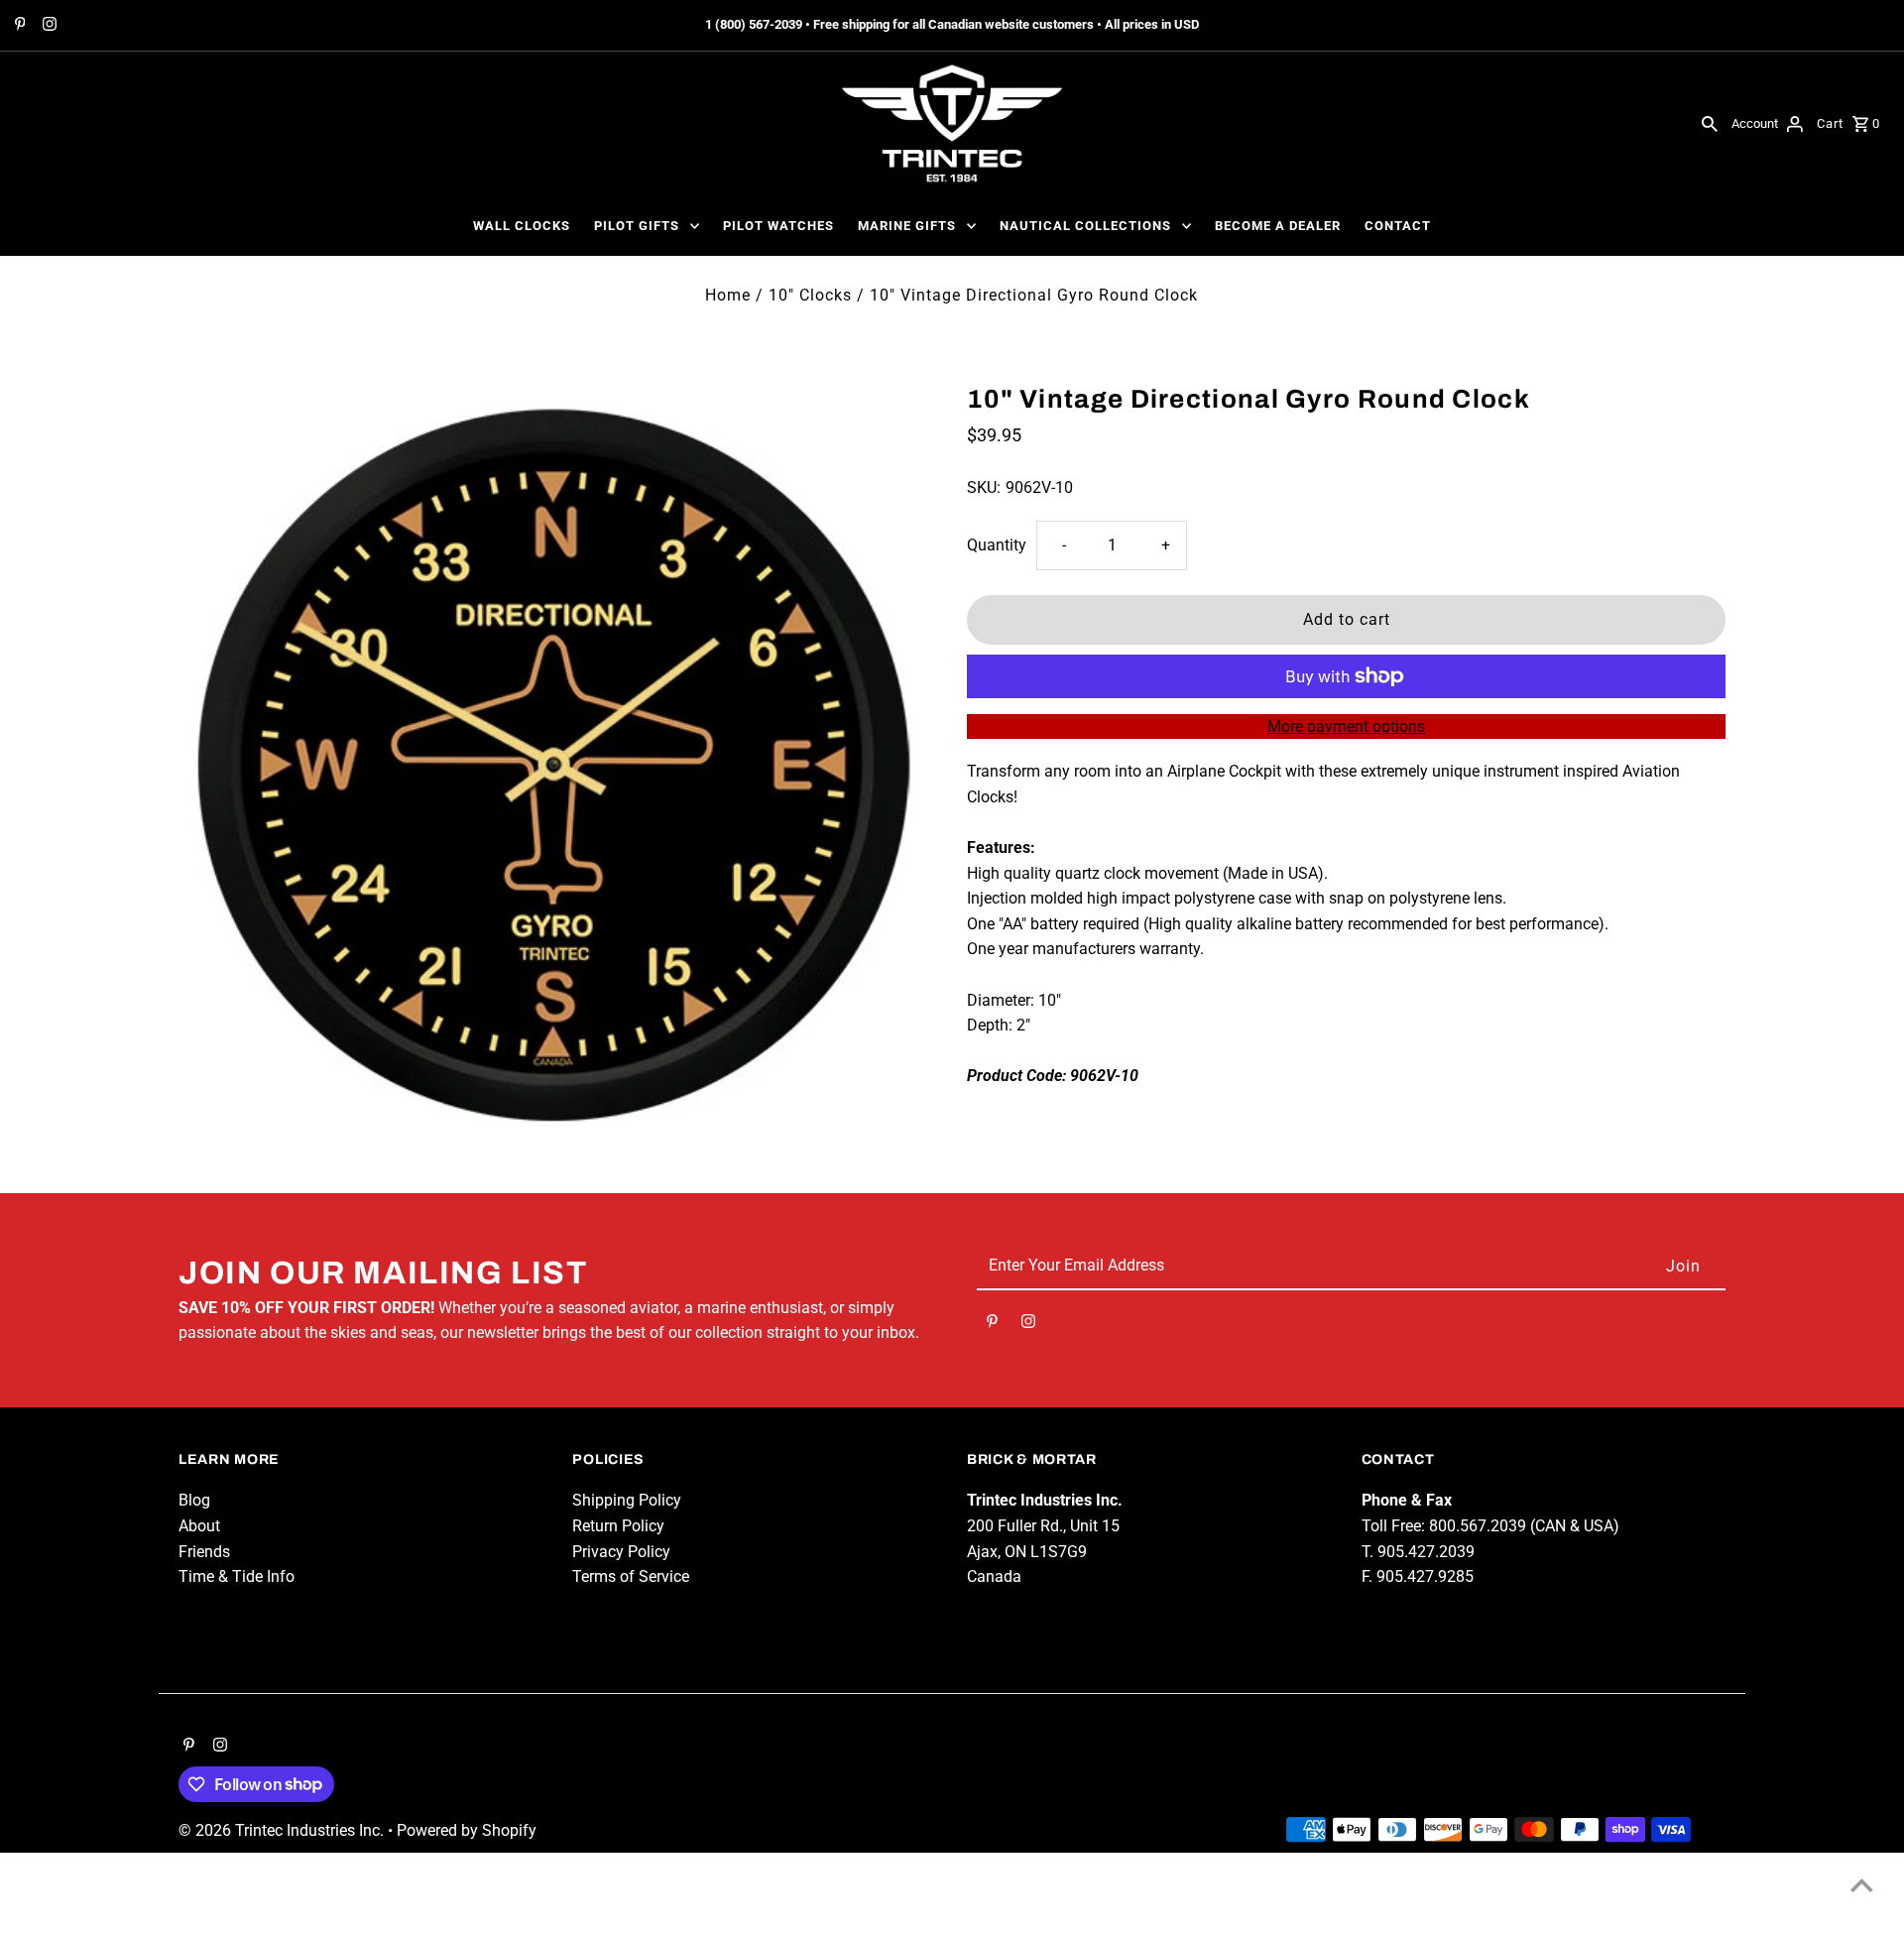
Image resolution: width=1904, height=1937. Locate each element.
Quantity (997, 545)
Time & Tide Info (237, 1576)
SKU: (984, 487)
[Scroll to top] (1862, 1885)
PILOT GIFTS (637, 226)
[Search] (1710, 123)
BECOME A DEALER (1278, 226)
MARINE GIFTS (907, 226)
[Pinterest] (18, 26)
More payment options (1346, 726)
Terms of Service (631, 1576)
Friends (204, 1552)
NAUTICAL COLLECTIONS (1085, 226)
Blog (194, 1500)
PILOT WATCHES (778, 226)
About (199, 1526)
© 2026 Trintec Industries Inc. (283, 1830)
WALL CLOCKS (522, 226)
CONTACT (1398, 226)
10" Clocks (810, 295)
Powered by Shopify (467, 1830)
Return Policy (618, 1526)
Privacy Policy (621, 1552)
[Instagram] (47, 26)
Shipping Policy (627, 1500)
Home (728, 295)
